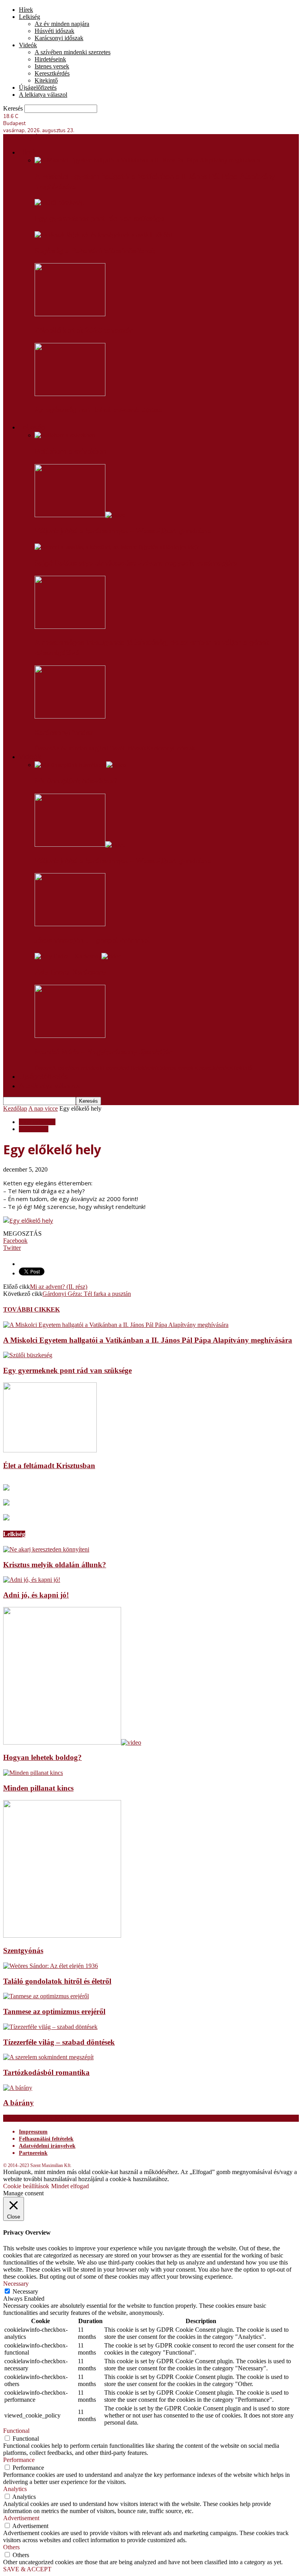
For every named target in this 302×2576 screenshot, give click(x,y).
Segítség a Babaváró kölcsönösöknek (95, 251)
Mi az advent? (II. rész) (59, 1287)
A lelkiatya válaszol (43, 95)
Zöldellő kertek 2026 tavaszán (84, 330)
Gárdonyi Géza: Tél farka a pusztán (87, 1294)
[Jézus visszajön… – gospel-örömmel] (70, 924)
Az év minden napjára (62, 24)
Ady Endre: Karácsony (71, 972)
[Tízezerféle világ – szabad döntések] (50, 2027)
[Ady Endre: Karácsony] (78, 956)
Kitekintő (46, 80)
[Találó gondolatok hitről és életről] (51, 1966)
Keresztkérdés (52, 73)
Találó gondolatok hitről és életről (57, 1981)
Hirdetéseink (50, 59)
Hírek (26, 10)
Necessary (25, 2291)
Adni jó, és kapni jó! (36, 1595)
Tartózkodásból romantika (46, 2072)
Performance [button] (19, 2460)
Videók (28, 45)
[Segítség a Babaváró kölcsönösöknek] (103, 235)
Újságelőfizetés (38, 88)
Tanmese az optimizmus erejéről (54, 2011)
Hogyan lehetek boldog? (42, 1757)
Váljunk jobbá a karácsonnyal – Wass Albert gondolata (123, 531)
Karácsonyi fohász (64, 733)
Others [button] (11, 2547)
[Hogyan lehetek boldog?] (72, 1742)
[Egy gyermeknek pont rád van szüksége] (59, 202)
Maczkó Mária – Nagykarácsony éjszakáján (104, 1052)
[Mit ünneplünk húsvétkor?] (80, 765)
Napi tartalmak (37, 1122)
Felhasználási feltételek (46, 2139)
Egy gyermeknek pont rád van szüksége (99, 219)
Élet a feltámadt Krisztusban (49, 1466)
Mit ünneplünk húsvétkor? (76, 781)
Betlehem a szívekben (70, 451)
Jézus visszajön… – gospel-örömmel (92, 940)
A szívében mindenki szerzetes (73, 52)
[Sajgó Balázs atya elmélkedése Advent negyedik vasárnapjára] (117, 547)
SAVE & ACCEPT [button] (27, 2569)
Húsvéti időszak (54, 31)
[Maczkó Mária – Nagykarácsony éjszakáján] (70, 1036)
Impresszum (33, 2132)
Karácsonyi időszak (59, 38)
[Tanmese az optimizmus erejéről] (46, 1996)
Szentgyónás (23, 1950)
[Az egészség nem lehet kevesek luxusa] (70, 394)
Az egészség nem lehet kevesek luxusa (99, 410)
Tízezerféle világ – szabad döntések (59, 2042)
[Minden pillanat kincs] (33, 1773)
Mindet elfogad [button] (70, 2186)
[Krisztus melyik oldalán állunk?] (46, 1549)
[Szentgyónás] (62, 1936)
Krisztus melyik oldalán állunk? (55, 1565)
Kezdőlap (15, 1108)
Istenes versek (52, 66)
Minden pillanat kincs (38, 1788)
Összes (43, 748)
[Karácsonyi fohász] (70, 716)
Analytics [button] (15, 2489)
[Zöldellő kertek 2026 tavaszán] (70, 314)
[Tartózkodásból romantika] (48, 2057)
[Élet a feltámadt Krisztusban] (50, 1450)
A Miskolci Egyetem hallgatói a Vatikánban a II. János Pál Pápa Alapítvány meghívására (148, 1340)
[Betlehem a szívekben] (65, 435)
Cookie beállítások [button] (26, 2186)
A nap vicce (43, 1108)
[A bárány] (18, 2088)
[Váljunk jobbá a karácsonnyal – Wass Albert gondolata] (80, 515)
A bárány (18, 2103)
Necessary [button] (16, 2284)
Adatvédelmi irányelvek (47, 2146)
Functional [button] (16, 2431)
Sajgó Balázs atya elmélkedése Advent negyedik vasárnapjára (136, 563)
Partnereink (33, 2153)
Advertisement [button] (21, 2518)
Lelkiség (29, 17)
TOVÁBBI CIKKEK (31, 1309)
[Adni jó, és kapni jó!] (32, 1580)
